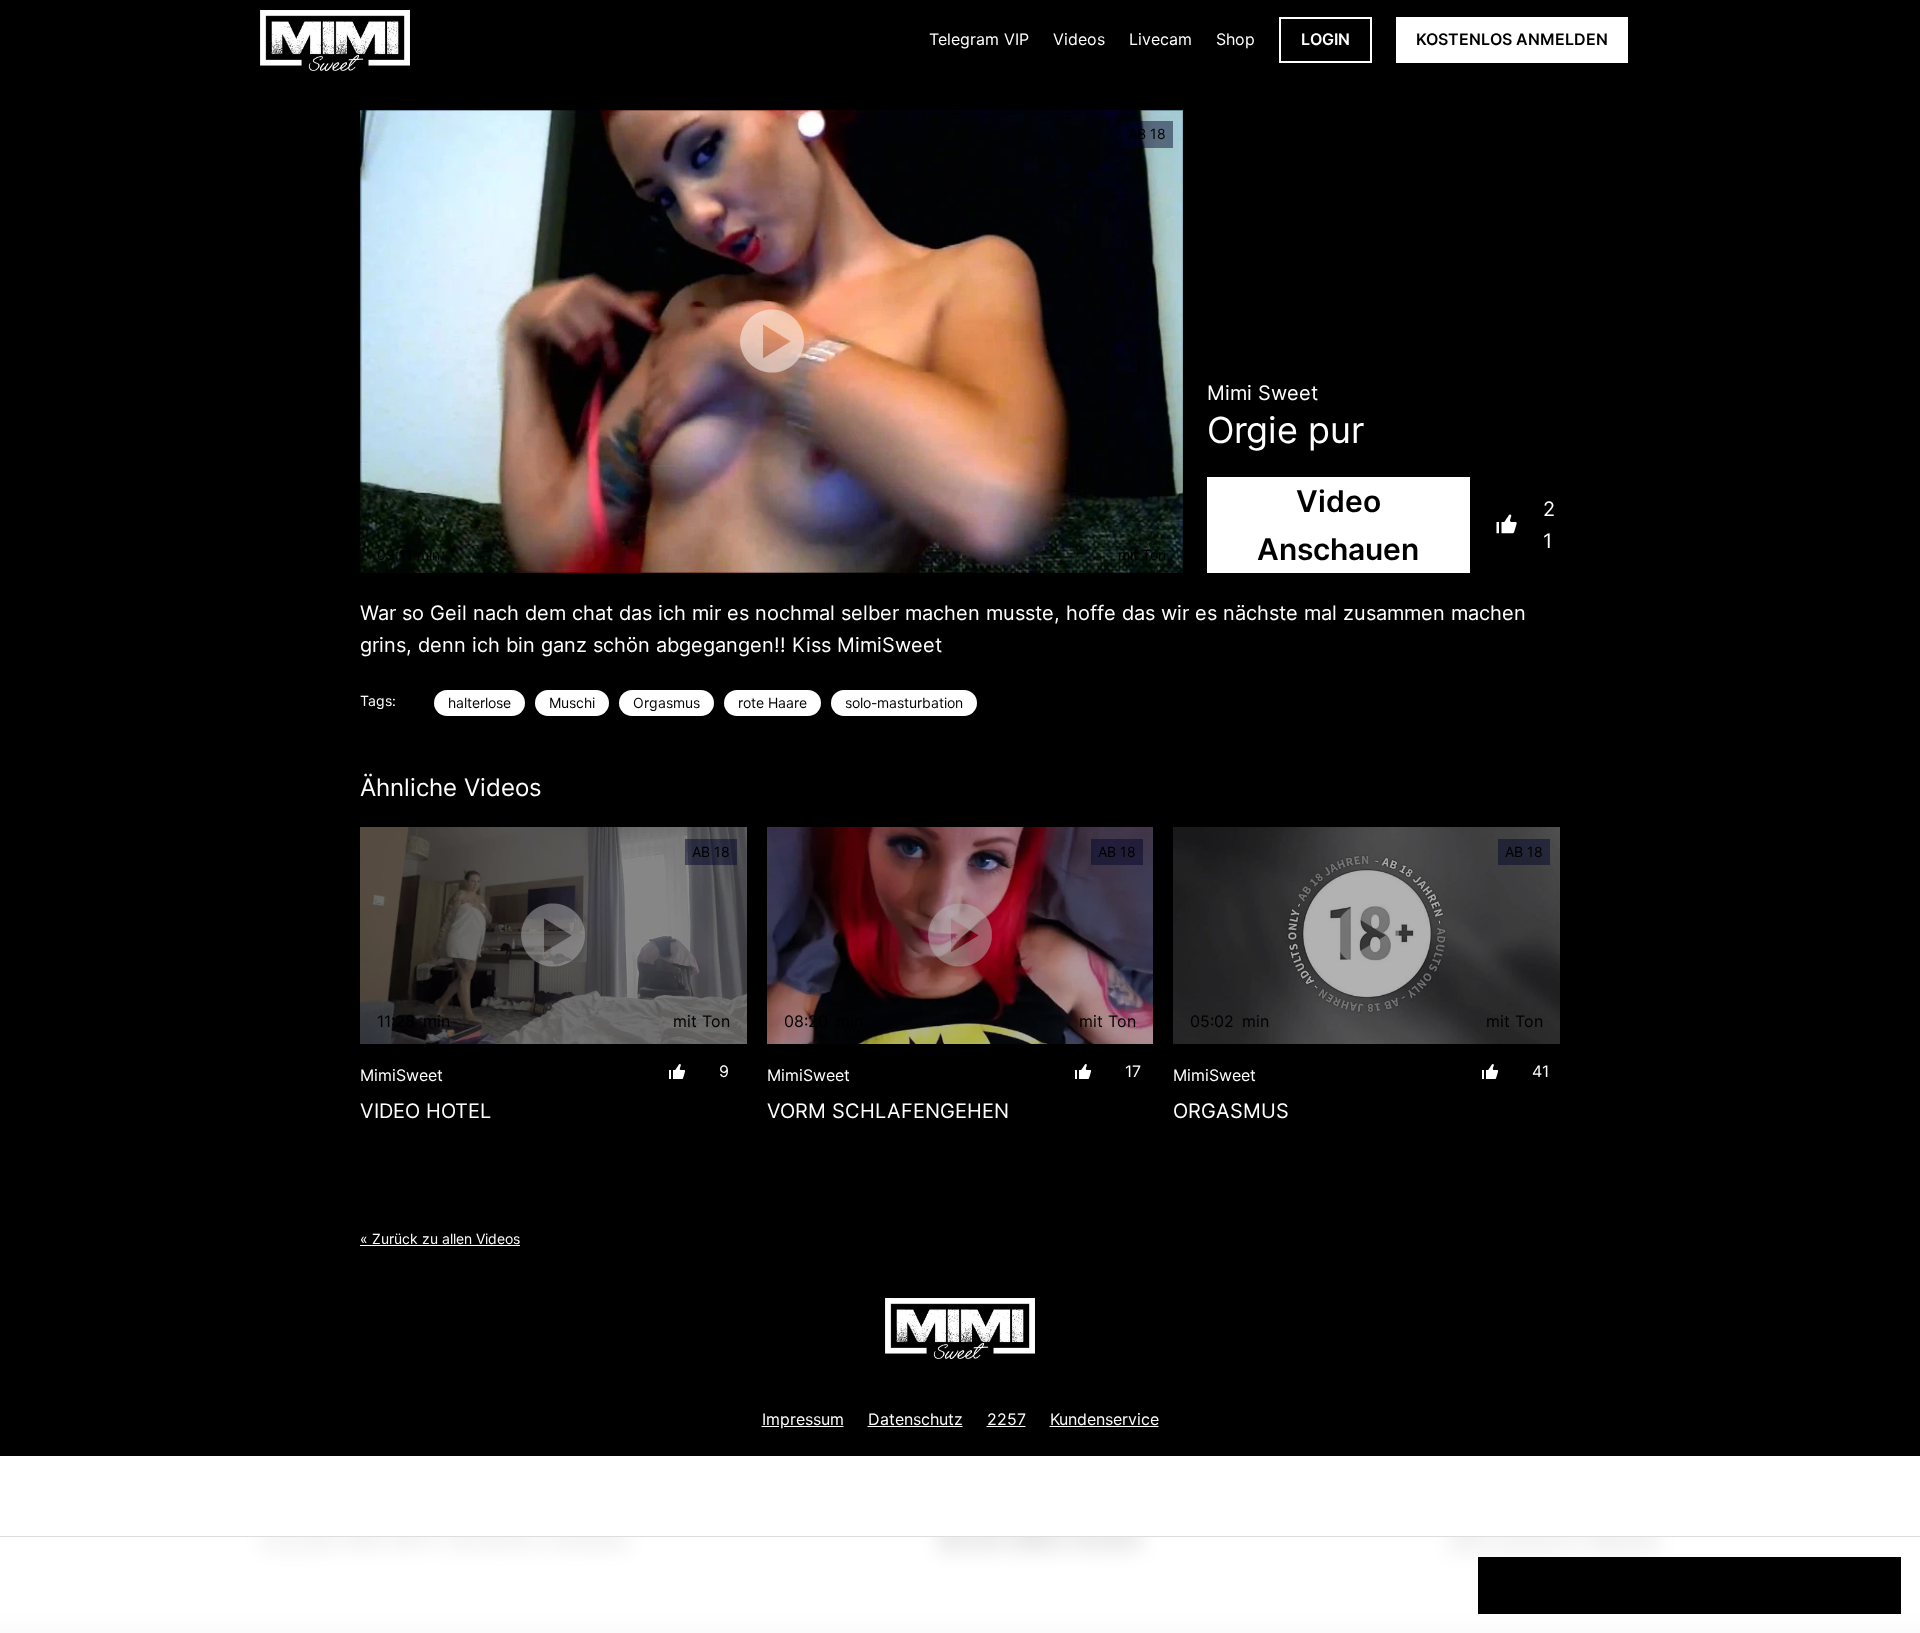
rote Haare (772, 702)
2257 (1006, 1419)
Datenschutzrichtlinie (138, 1593)
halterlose (479, 702)
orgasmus (1231, 1111)
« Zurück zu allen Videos (440, 1238)
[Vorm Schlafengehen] (960, 935)
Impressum (803, 1419)
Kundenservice (1104, 1419)
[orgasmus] (1366, 935)
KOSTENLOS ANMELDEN (1512, 39)
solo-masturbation (904, 702)
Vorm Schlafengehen (888, 1111)
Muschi (572, 702)
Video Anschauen (1338, 525)
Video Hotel (425, 1111)
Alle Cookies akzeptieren (1689, 1585)
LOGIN (1325, 39)
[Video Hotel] (553, 935)
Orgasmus (666, 702)
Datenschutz (915, 1419)
